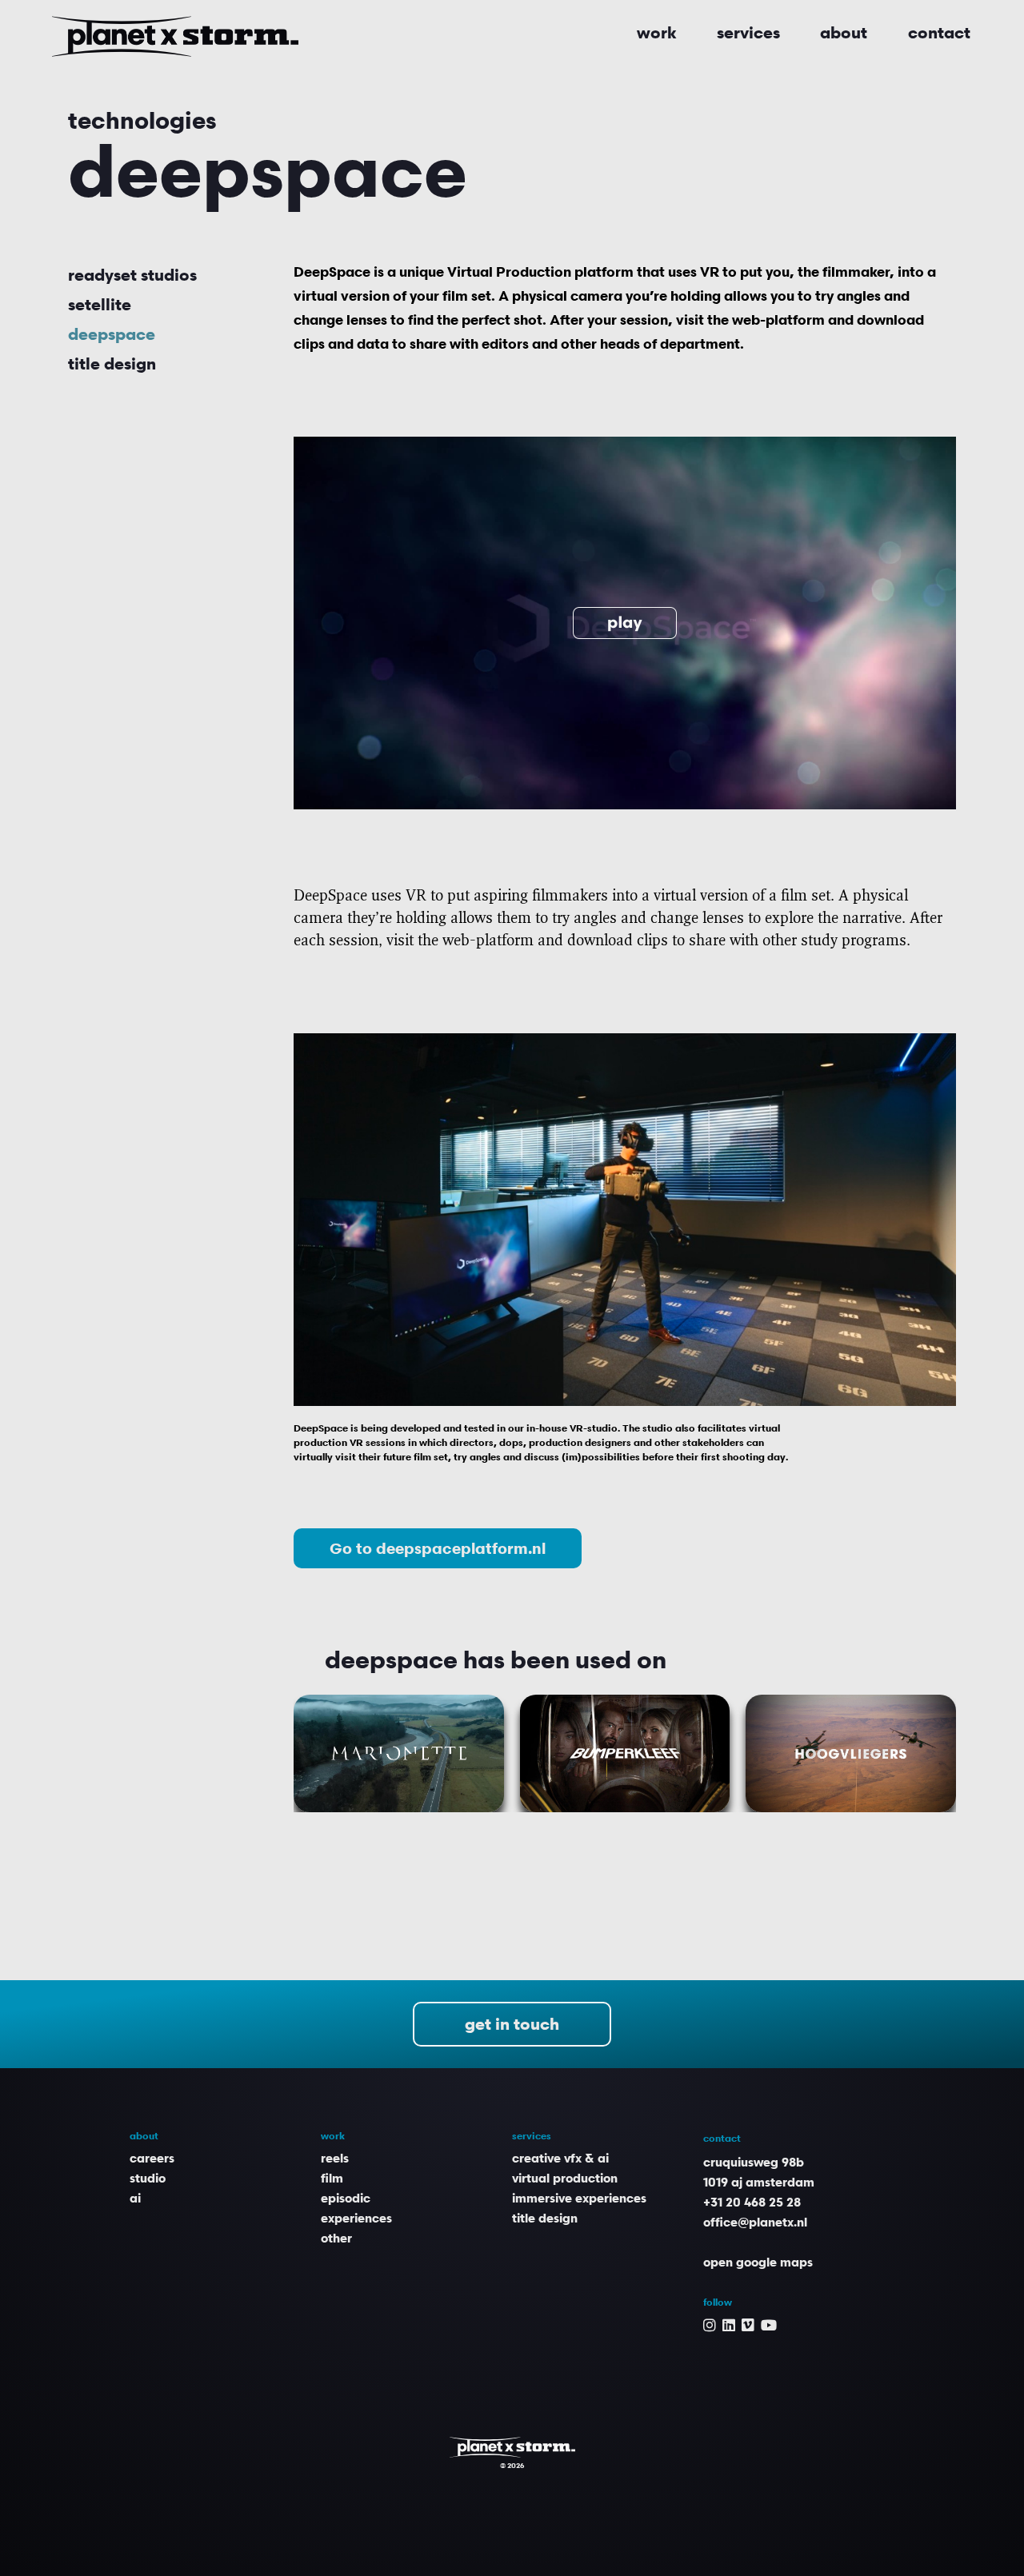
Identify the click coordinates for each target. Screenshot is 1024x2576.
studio (148, 2178)
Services (748, 33)
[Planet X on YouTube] (769, 2324)
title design (112, 364)
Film (332, 2178)
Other (336, 2238)
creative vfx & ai (560, 2158)
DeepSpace (112, 334)
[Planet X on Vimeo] (748, 2324)
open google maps (758, 2262)
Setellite (100, 305)
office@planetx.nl (755, 2222)
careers (152, 2158)
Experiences (356, 2218)
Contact (939, 33)
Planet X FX (512, 2447)
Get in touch (512, 2024)
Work (657, 33)
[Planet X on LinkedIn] (729, 2324)
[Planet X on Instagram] (710, 2324)
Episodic (346, 2198)
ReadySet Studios (132, 275)
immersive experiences (579, 2198)
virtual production (565, 2178)
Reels (335, 2158)
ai (135, 2198)
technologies (142, 120)
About (844, 33)
